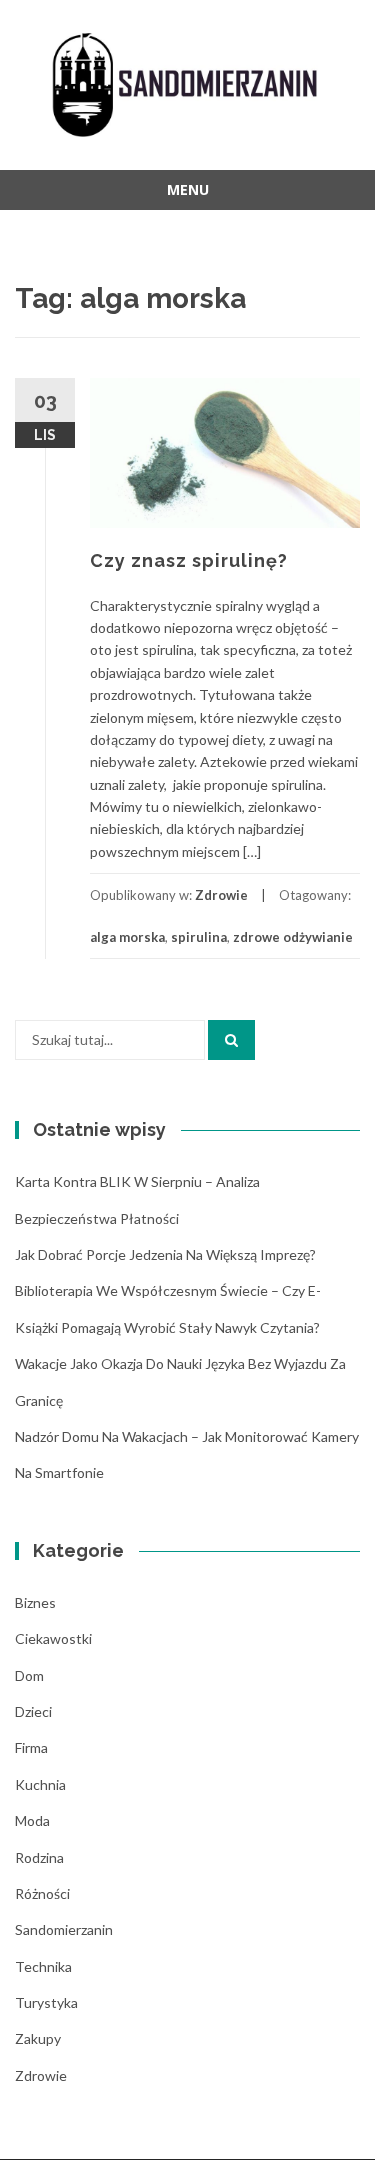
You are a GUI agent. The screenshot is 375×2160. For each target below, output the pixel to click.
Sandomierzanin (64, 1929)
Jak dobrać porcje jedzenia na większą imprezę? (165, 1254)
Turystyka (46, 2002)
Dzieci (33, 1711)
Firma (31, 1747)
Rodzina (39, 1857)
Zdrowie (221, 895)
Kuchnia (40, 1784)
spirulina (199, 937)
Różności (42, 1893)
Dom (29, 1675)
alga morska (127, 937)
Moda (32, 1820)
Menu (188, 189)
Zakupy (38, 2038)
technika (43, 1966)
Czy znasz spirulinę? (189, 560)
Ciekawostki (53, 1638)
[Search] (231, 1040)
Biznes (35, 1602)
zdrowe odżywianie (293, 937)
